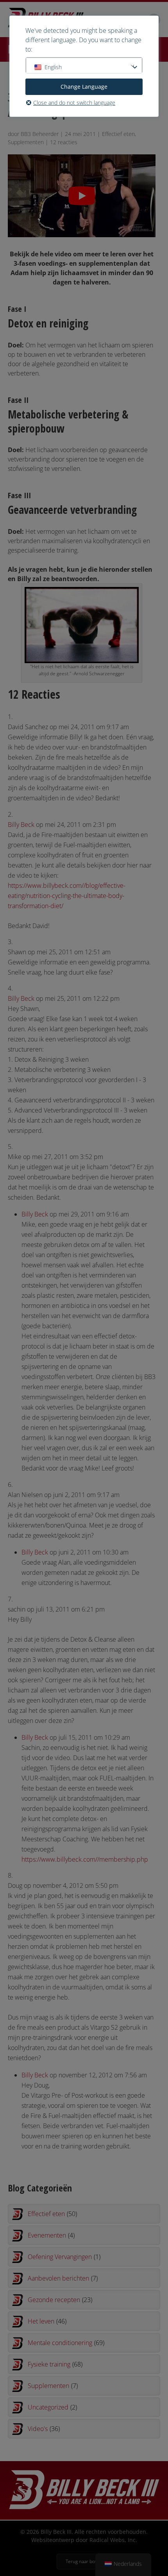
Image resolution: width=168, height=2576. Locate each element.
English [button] (53, 67)
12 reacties (64, 142)
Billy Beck (21, 825)
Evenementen (51, 2235)
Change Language (84, 87)
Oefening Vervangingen (64, 2257)
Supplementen (26, 142)
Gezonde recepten (60, 2300)
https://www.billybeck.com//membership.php (85, 1859)
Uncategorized (52, 2407)
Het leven (47, 2321)
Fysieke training (55, 2364)
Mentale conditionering (66, 2343)
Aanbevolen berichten (63, 2278)
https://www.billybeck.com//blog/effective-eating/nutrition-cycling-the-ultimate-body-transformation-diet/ (67, 896)
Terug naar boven (84, 2561)
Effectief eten (118, 134)
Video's (44, 2429)
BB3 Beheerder (40, 134)
